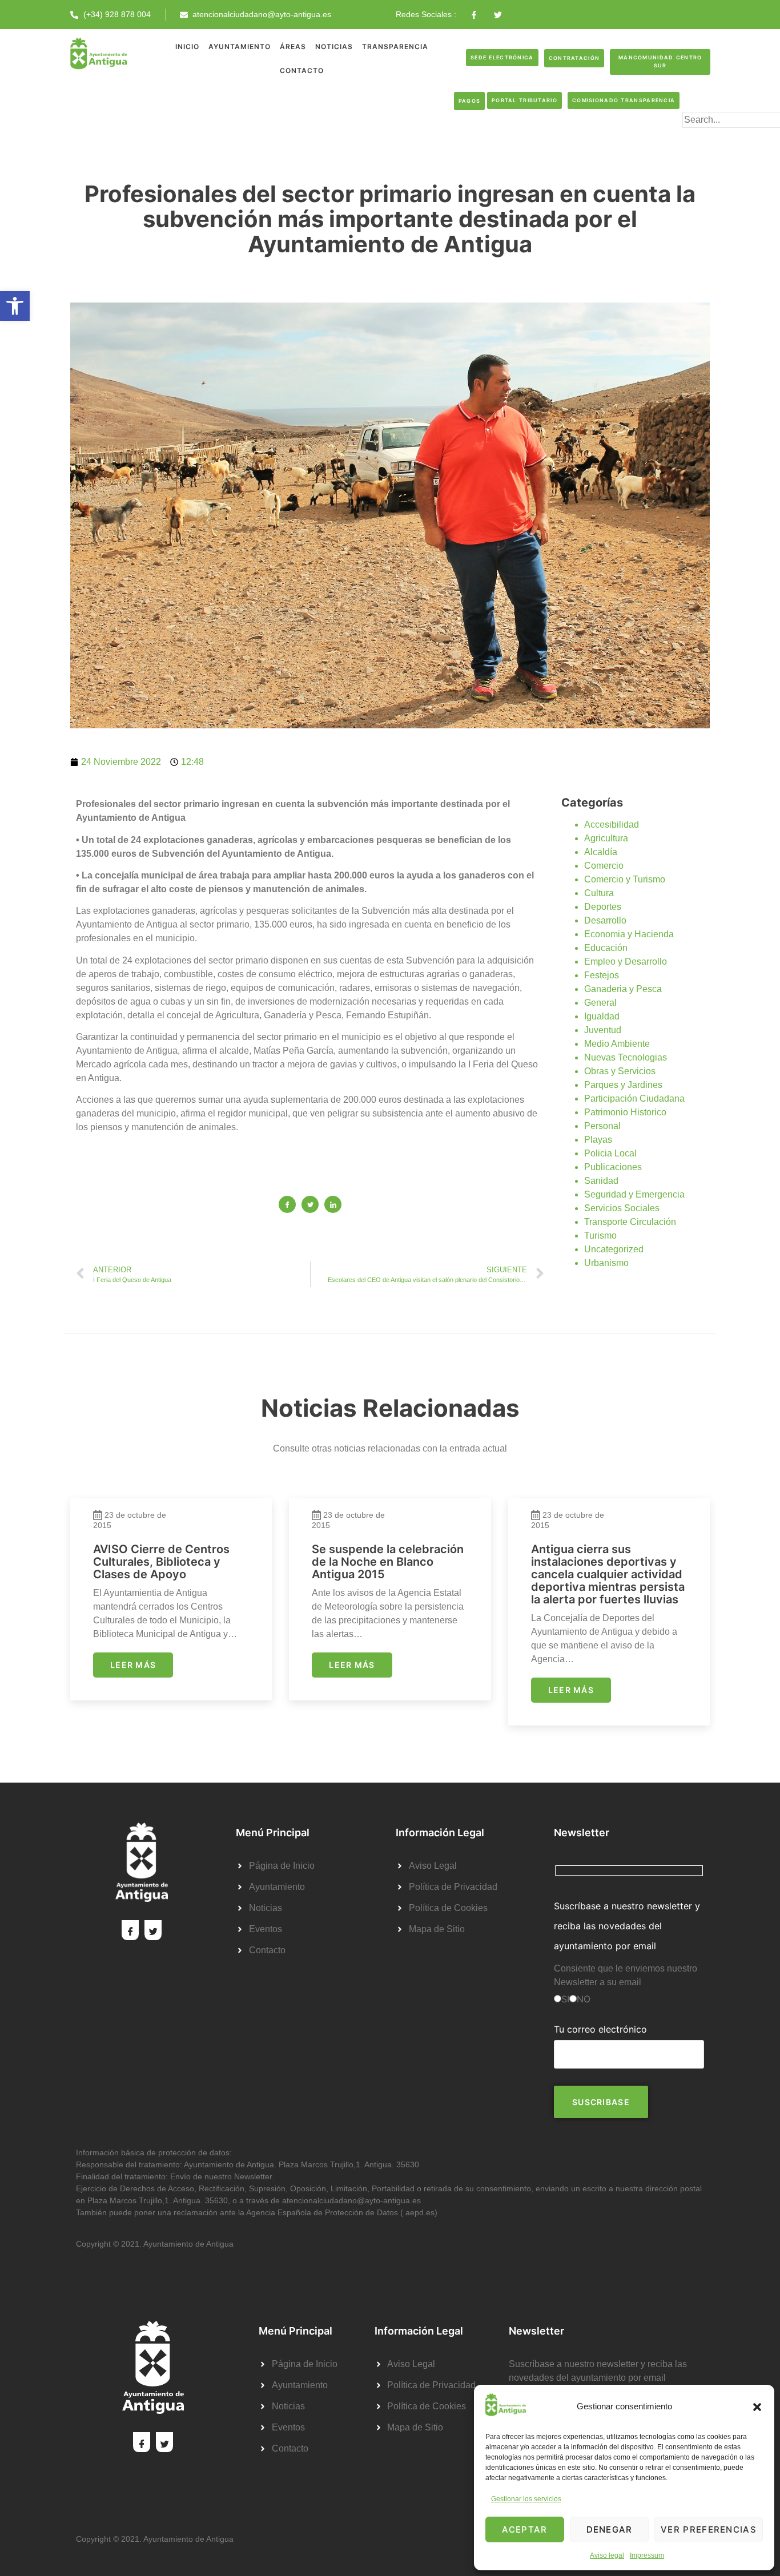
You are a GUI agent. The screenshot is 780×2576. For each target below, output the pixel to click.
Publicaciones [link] (613, 1167)
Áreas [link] (293, 47)
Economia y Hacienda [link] (629, 934)
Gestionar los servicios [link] (526, 2499)
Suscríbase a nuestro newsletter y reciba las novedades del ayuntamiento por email (627, 1926)
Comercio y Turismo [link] (625, 879)
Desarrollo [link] (605, 920)
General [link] (600, 1003)
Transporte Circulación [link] (630, 1222)
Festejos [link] (602, 975)
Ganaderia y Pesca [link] (623, 989)
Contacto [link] (302, 70)
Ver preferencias (709, 2529)
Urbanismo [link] (606, 1263)
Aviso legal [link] (607, 2555)
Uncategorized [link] (614, 1249)
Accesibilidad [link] (612, 825)
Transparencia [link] (395, 47)
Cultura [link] (599, 893)
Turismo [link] (600, 1235)
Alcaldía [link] (601, 852)
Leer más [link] (133, 1665)
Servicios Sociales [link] (622, 1208)
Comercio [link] (604, 866)
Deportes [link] (603, 907)
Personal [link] (602, 1126)
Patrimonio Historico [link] (625, 1112)
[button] (757, 2407)
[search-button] (701, 138)
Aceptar (524, 2529)
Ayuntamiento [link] (240, 47)
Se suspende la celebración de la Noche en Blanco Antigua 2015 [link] (388, 1562)
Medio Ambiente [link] (617, 1044)
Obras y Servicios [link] (620, 1071)
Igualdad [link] (602, 1016)
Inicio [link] (187, 47)
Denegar (610, 2529)
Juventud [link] (603, 1030)
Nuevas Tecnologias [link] (626, 1057)
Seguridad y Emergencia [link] (634, 1194)
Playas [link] (598, 1140)
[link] (15, 306)
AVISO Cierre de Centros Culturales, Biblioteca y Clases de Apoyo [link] (161, 1562)
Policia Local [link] (610, 1153)
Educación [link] (606, 948)
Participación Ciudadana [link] (634, 1098)
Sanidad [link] (601, 1181)
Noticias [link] (334, 47)
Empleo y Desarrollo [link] (626, 962)
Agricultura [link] (606, 838)
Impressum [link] (647, 2555)
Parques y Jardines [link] (623, 1085)
